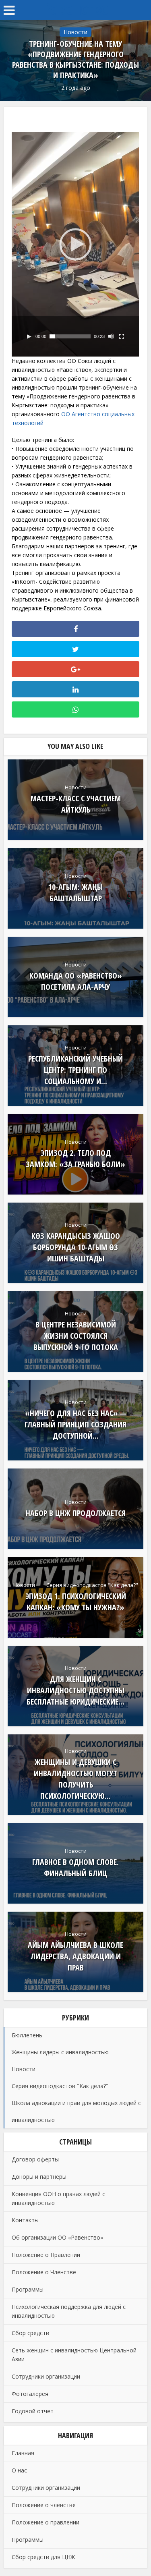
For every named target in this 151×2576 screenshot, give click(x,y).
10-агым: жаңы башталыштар (75, 893)
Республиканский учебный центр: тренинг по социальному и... (75, 1070)
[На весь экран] (122, 336)
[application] (75, 244)
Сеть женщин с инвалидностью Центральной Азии (74, 2355)
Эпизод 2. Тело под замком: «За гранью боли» (75, 1158)
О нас (19, 2470)
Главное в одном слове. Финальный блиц (75, 1868)
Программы (28, 2289)
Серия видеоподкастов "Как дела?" (92, 1585)
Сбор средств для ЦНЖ (43, 2557)
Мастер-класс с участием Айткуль (76, 804)
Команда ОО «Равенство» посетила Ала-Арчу (76, 981)
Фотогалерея (30, 2394)
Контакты (25, 2220)
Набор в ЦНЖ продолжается (76, 1513)
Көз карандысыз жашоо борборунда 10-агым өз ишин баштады (76, 1247)
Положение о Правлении (46, 2255)
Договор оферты (35, 2159)
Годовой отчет (33, 2411)
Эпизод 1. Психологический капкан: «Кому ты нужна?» (76, 1602)
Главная (23, 2453)
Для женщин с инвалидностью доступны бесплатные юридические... (75, 1690)
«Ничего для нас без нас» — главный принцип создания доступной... (75, 1424)
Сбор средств (30, 2333)
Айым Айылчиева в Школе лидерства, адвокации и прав (75, 1956)
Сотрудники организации (46, 2376)
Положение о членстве (44, 2505)
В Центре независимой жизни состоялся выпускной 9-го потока (76, 1336)
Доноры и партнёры (39, 2177)
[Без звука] (111, 336)
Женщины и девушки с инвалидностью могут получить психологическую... (75, 1779)
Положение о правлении (46, 2522)
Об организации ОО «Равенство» (57, 2237)
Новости (75, 32)
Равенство (76, 8)
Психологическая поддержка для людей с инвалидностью (69, 2311)
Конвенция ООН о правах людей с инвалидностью (58, 2198)
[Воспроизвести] (29, 336)
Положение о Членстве (44, 2272)
